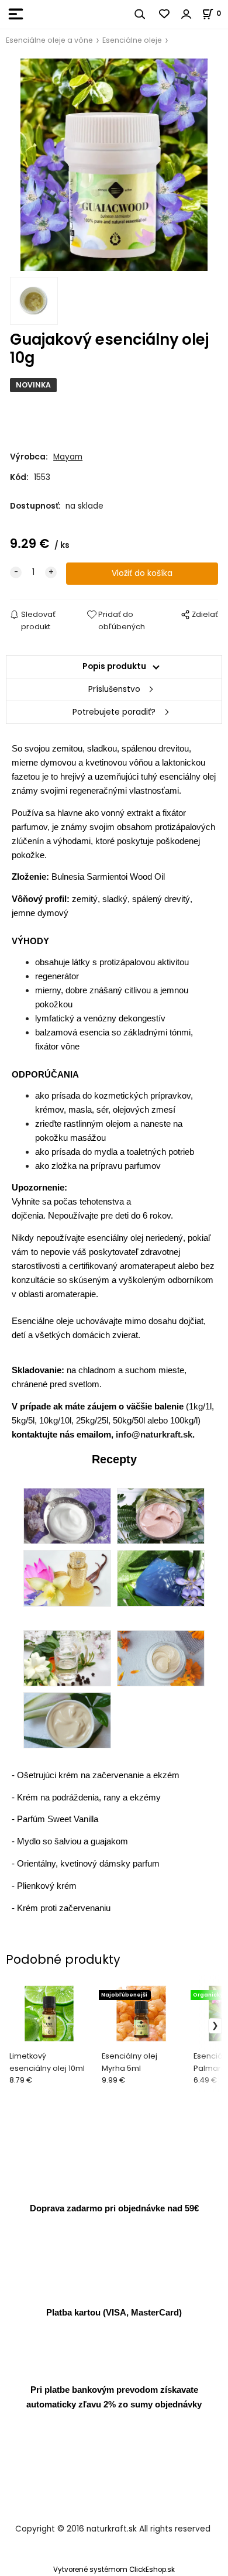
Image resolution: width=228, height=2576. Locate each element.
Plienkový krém (47, 1886)
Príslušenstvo (114, 689)
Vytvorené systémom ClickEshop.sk (114, 2570)
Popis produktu (114, 666)
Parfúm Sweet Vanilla (58, 1819)
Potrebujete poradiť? (114, 712)
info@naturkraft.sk (154, 1434)
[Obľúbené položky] (165, 14)
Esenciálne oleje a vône (49, 40)
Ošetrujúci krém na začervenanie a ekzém (98, 1775)
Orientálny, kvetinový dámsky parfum (88, 1863)
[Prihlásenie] (186, 14)
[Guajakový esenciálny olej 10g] (114, 165)
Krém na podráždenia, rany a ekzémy (89, 1797)
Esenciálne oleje (132, 40)
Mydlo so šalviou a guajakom (72, 1841)
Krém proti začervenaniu (64, 1908)
